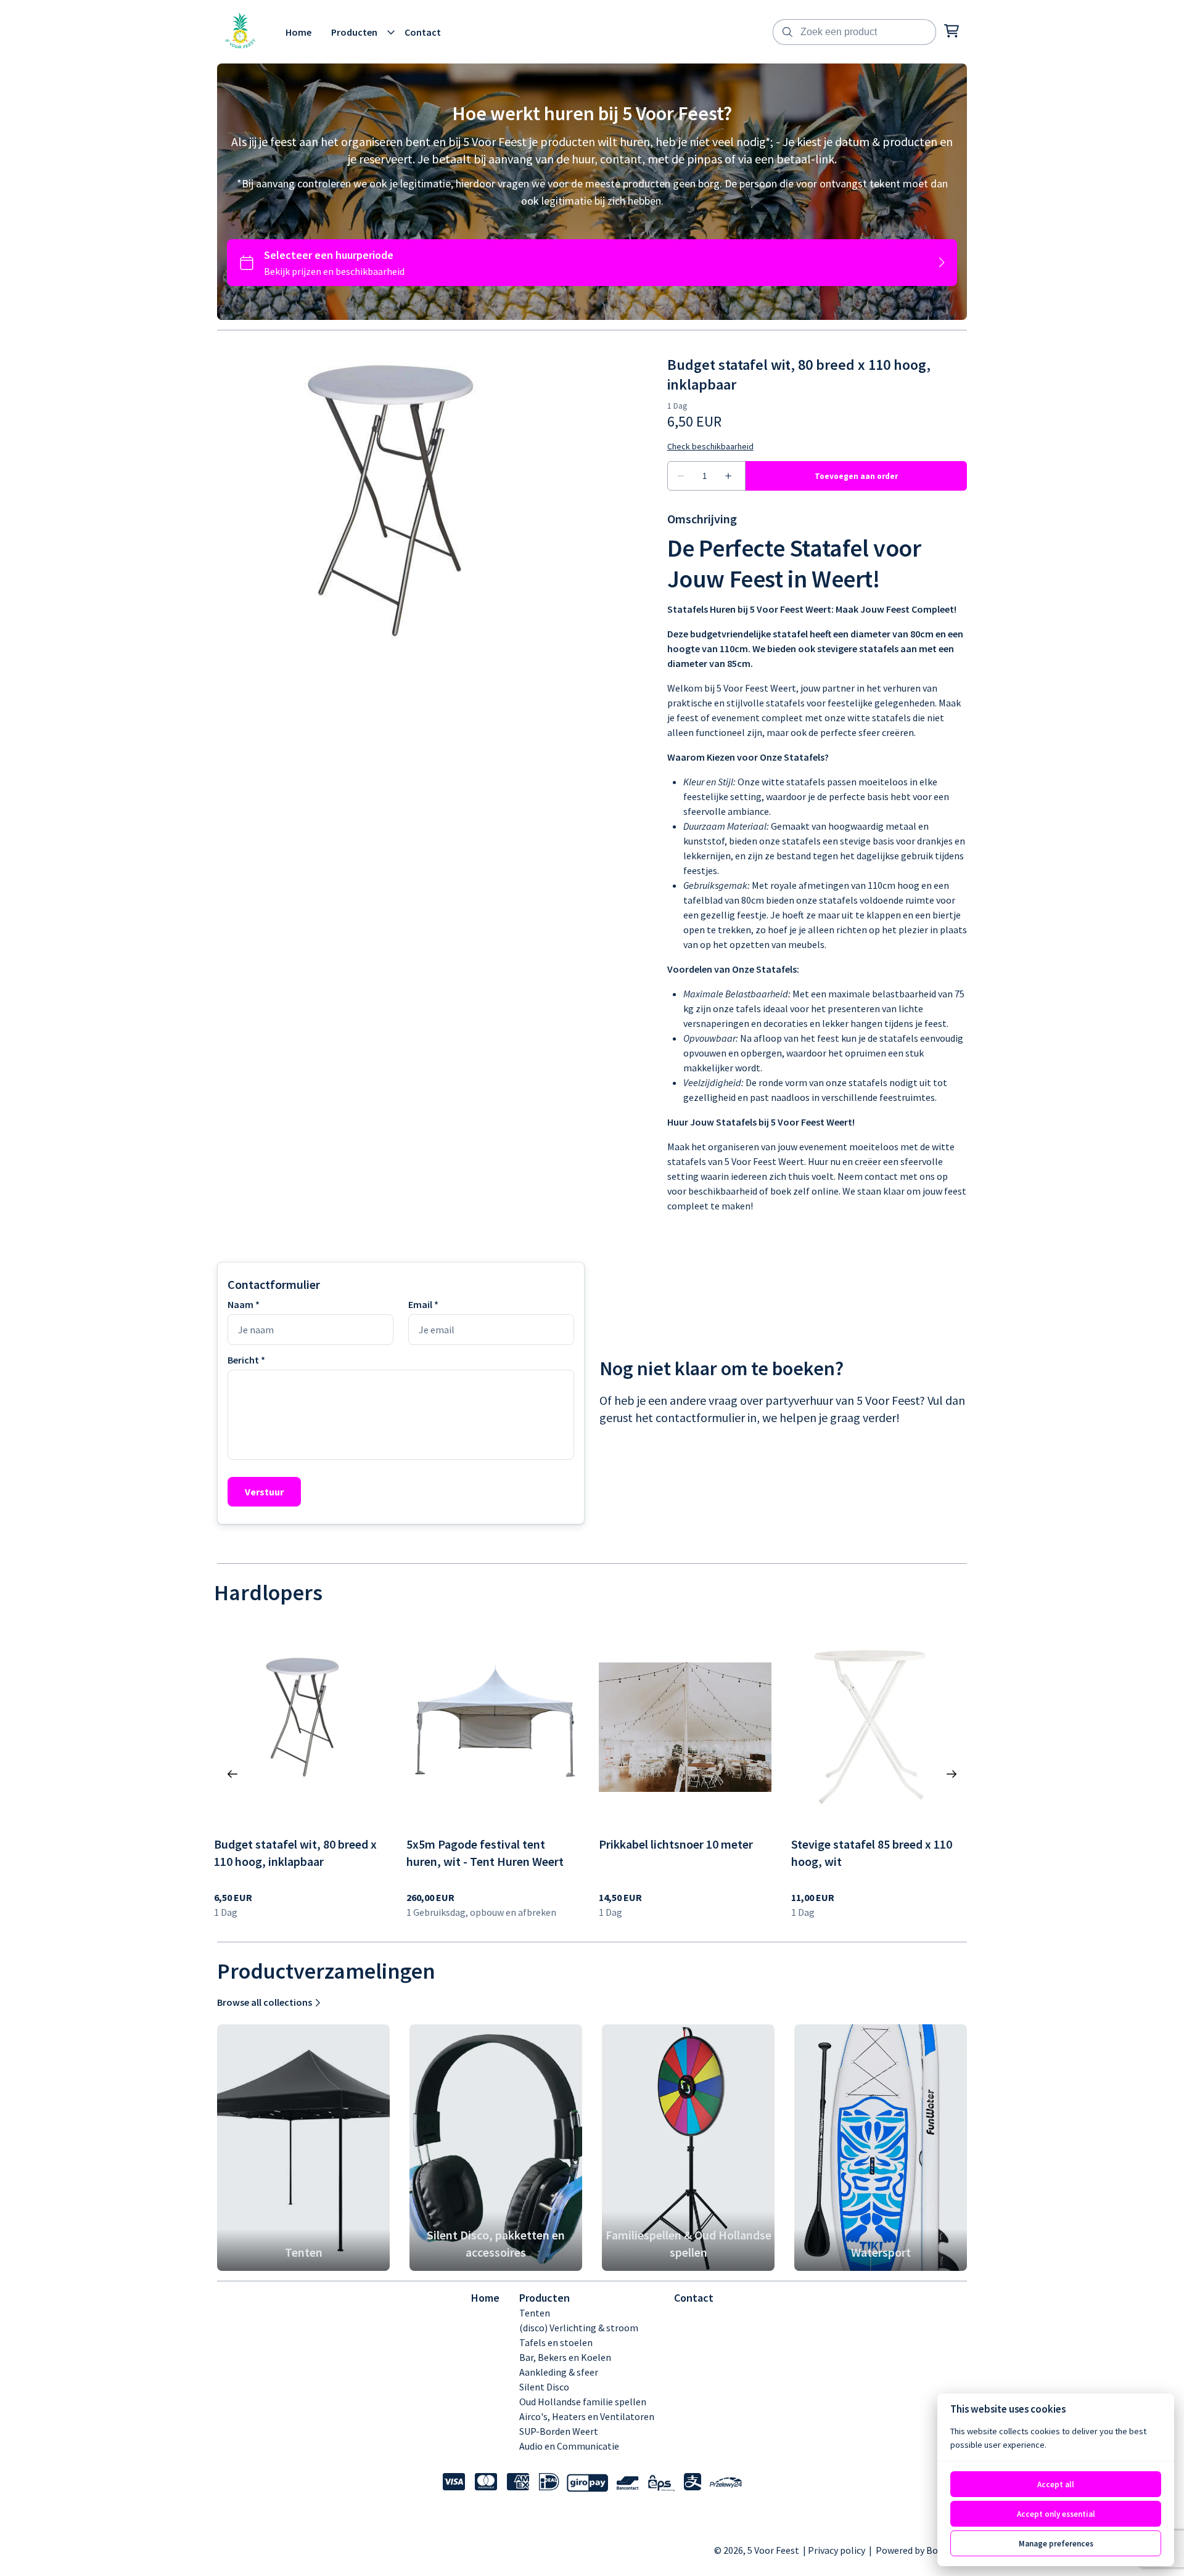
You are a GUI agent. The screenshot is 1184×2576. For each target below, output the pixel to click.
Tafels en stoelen (556, 2342)
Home (485, 2298)
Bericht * (246, 1360)
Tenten (535, 2313)
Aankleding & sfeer (559, 2372)
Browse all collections (265, 2002)
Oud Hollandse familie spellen (583, 2402)
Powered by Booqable (921, 2550)
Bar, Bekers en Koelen (565, 2357)
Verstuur (264, 1492)
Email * (423, 1304)
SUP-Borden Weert (559, 2431)
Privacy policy (837, 2550)
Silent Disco (544, 2387)
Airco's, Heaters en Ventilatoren (587, 2416)
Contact (694, 2298)
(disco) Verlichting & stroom (579, 2328)
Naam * (244, 1304)
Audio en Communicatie (569, 2446)
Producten (545, 2298)
